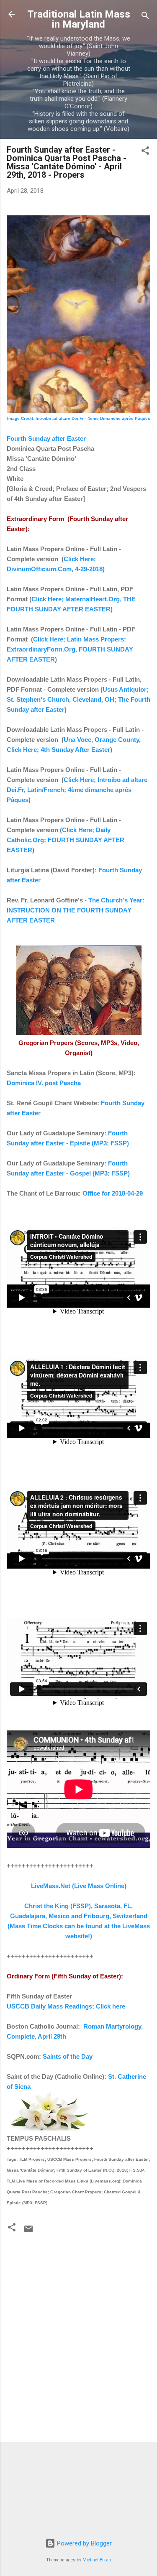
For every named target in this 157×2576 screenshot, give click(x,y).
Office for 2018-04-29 (113, 1193)
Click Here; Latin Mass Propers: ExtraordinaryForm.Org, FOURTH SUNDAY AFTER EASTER (70, 649)
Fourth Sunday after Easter (46, 438)
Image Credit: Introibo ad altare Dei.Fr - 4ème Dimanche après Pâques (79, 418)
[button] (145, 152)
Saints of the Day (68, 2056)
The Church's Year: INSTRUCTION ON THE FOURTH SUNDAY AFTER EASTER (76, 910)
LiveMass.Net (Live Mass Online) (79, 1886)
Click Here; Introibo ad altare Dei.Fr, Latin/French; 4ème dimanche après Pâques (77, 790)
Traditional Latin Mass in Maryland (79, 19)
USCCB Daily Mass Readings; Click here (66, 2006)
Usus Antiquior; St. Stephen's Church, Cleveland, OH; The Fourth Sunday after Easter (78, 699)
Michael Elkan (97, 2560)
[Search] (145, 17)
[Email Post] (28, 2232)
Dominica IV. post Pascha (44, 1083)
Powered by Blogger (84, 2543)
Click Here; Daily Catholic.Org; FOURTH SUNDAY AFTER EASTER (66, 840)
